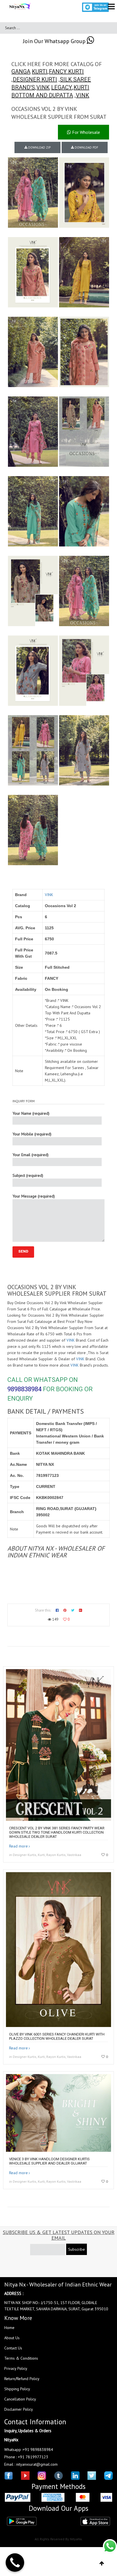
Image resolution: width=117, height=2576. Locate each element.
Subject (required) (28, 1175)
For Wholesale (85, 132)
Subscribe (77, 2249)
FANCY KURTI (66, 71)
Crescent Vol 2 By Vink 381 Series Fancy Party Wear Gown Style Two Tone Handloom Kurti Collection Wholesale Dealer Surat (57, 1832)
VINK (43, 87)
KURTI (40, 71)
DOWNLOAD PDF (86, 147)
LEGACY (62, 87)
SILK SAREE (75, 79)
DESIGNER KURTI (35, 79)
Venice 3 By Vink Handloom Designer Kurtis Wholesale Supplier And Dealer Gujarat (49, 2161)
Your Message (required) (34, 1196)
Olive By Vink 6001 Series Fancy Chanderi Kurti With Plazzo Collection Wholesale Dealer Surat (57, 2036)
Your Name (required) (31, 1113)
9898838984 (24, 1389)
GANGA (21, 71)
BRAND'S (23, 87)
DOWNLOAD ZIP (39, 147)
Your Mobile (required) (32, 1134)
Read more (18, 1846)
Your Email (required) (31, 1155)
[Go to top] (102, 2564)
